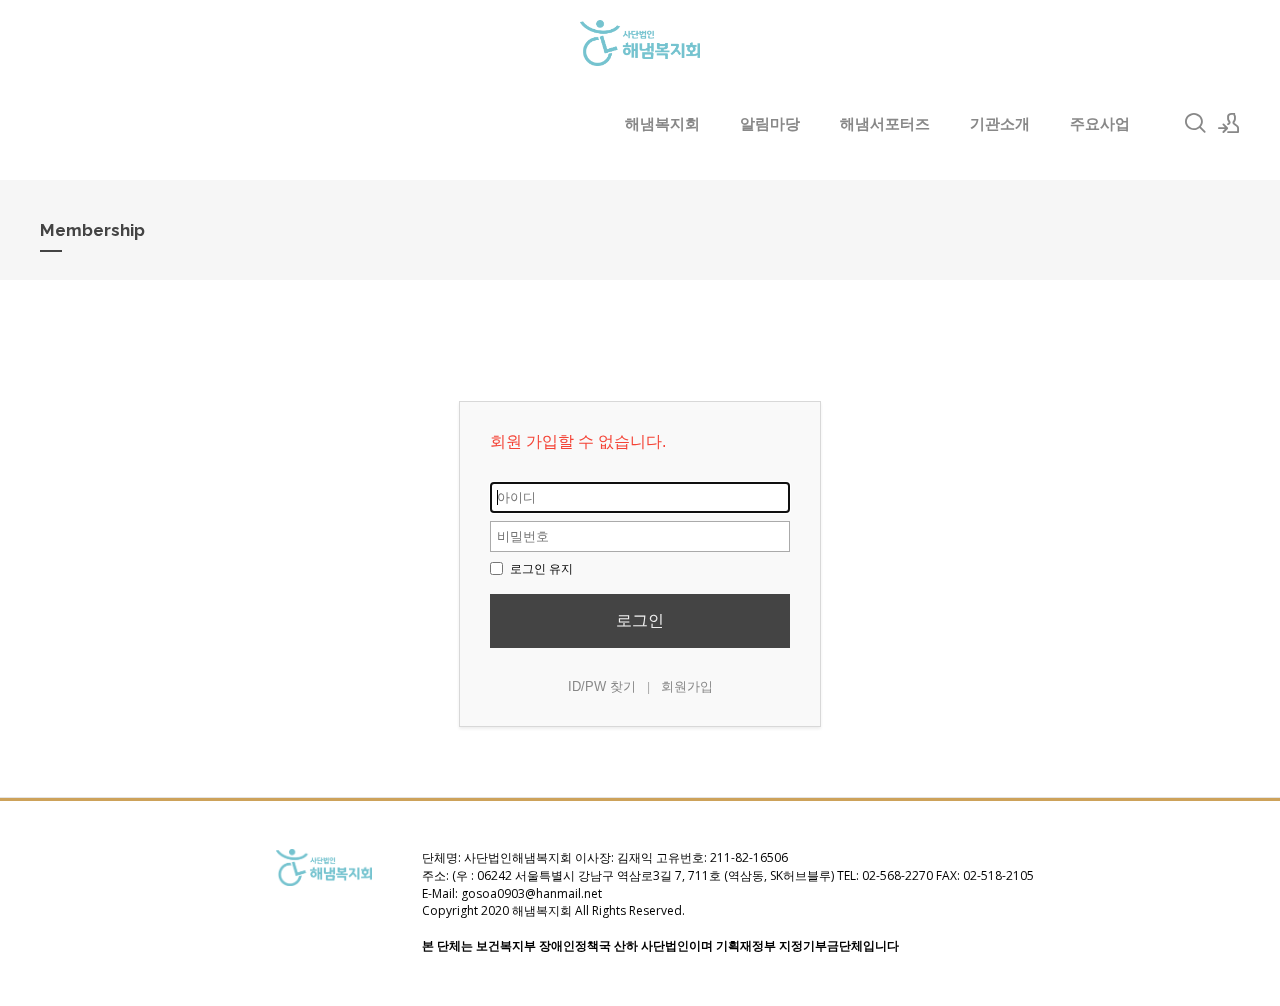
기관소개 (1000, 123)
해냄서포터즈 (885, 123)
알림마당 (770, 123)
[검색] (1195, 123)
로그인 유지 (540, 569)
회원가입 (687, 686)
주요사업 (1100, 123)
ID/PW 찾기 (602, 686)
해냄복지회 (662, 123)
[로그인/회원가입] (1229, 123)
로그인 (640, 620)
